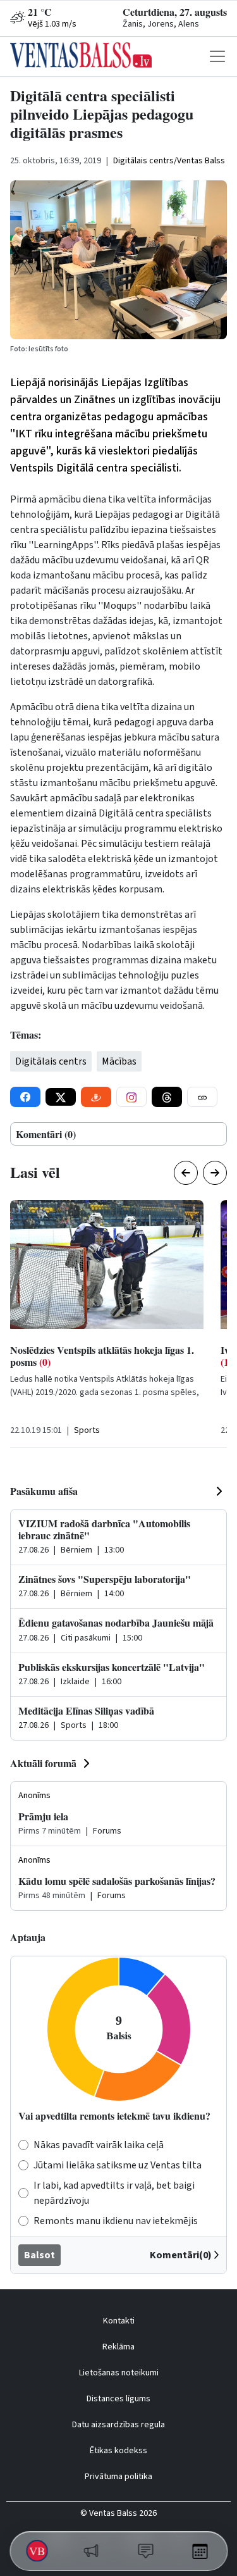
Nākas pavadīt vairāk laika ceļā (99, 2145)
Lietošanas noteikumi (119, 2373)
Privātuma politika (118, 2477)
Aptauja (28, 1937)
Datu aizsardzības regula (118, 2425)
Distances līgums (118, 2399)
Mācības (119, 1061)
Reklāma (118, 2347)
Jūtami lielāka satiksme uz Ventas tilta (118, 2165)
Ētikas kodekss (118, 2451)
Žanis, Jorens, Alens (161, 24)
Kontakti (119, 2321)
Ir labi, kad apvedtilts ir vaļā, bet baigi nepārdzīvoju (114, 2193)
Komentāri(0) (181, 2255)
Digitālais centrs (51, 1061)
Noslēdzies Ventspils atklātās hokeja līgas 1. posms (102, 1356)
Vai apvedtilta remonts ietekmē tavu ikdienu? (114, 2116)
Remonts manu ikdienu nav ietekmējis (116, 2221)
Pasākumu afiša (44, 1491)
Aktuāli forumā (43, 1763)
